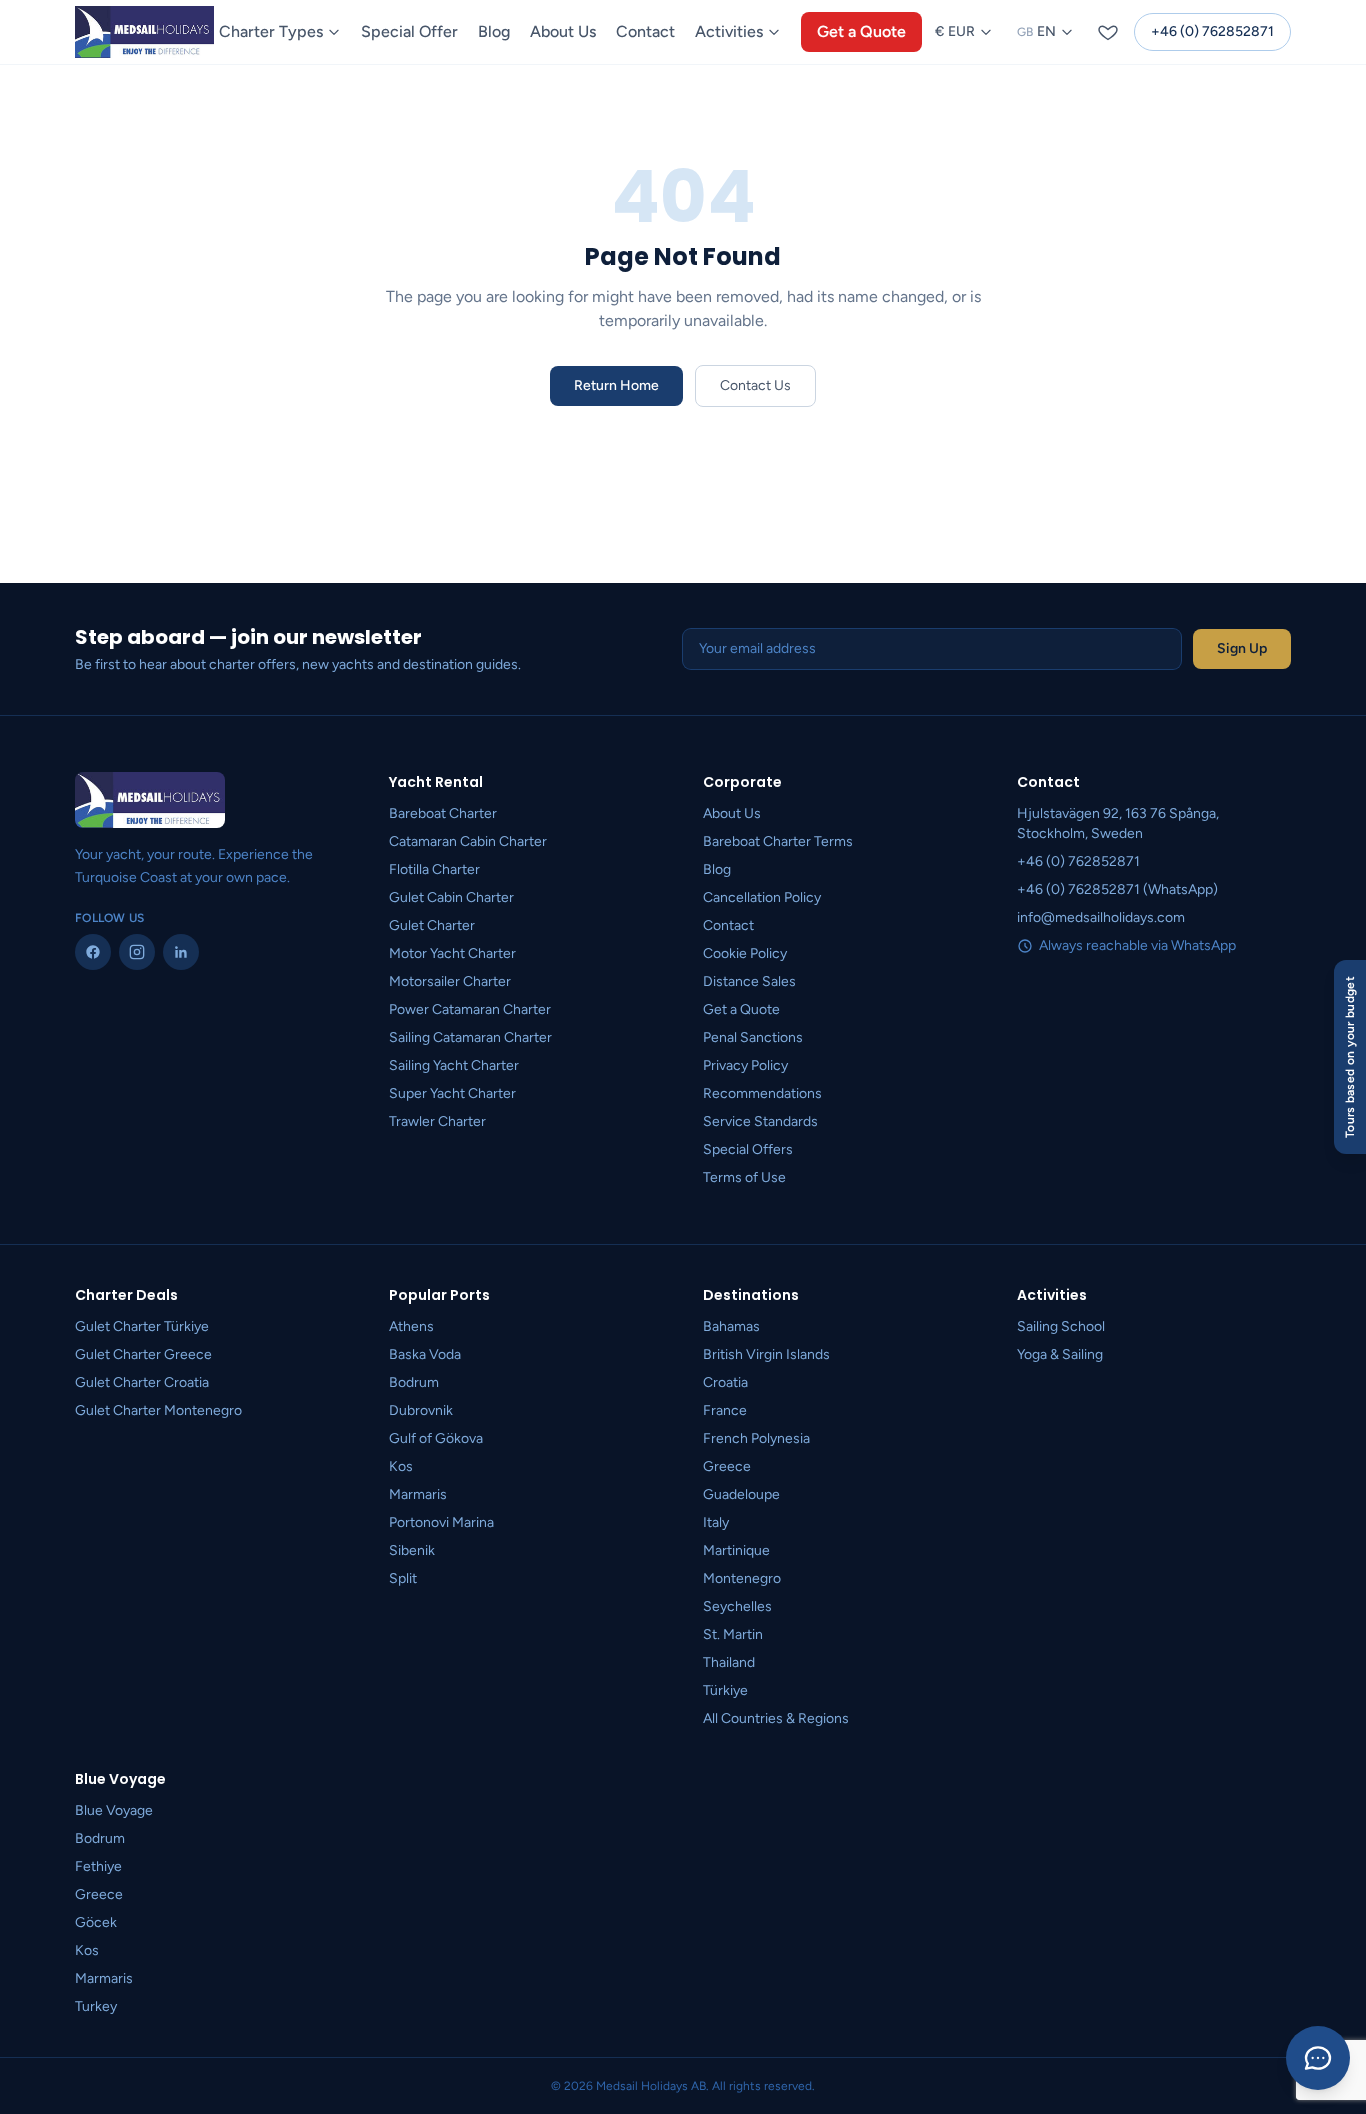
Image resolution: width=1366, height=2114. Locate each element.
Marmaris (418, 1494)
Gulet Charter (432, 925)
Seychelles (737, 1606)
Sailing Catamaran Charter (470, 1037)
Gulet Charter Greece (143, 1354)
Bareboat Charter (443, 813)
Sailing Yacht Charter (454, 1065)
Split (403, 1578)
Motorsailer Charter (450, 981)
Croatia (725, 1382)
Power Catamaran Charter (470, 1009)
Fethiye (98, 1866)
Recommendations (762, 1093)
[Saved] (1108, 32)
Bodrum (414, 1382)
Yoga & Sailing (1060, 1354)
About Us (563, 31)
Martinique (736, 1550)
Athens (411, 1326)
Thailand (729, 1662)
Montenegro (742, 1578)
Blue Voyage (114, 1810)
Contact (645, 31)
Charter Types (271, 31)
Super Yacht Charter (452, 1093)
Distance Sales (749, 981)
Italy (716, 1522)
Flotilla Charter (434, 869)
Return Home (616, 385)
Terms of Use (744, 1177)
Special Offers (748, 1149)
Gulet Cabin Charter (451, 897)
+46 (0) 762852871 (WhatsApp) (1117, 889)
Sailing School (1061, 1326)
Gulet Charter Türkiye (142, 1326)
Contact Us (755, 385)
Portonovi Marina (441, 1522)
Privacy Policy (745, 1065)
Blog (494, 31)
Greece (727, 1466)
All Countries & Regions (776, 1718)
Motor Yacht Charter (452, 953)
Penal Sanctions (753, 1037)
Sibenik (412, 1550)
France (725, 1410)
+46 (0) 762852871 (1212, 31)
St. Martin (733, 1634)
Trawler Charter (437, 1121)
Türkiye (725, 1690)
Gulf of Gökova (436, 1438)
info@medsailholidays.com (1101, 917)
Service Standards (760, 1121)
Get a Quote (861, 31)
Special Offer (409, 31)
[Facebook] (93, 952)
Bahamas (731, 1326)
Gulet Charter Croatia (142, 1382)
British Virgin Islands (766, 1354)
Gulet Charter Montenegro (158, 1410)
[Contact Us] (1318, 2058)
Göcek (96, 1922)
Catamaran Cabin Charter (468, 841)
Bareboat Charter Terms (778, 841)
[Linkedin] (181, 952)
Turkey (96, 2006)
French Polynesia (756, 1438)
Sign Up (1242, 648)
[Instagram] (137, 952)
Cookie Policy (745, 953)
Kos (401, 1466)
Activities (729, 31)
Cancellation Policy (762, 897)
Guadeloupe (741, 1494)
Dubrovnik (421, 1410)
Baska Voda (425, 1354)
